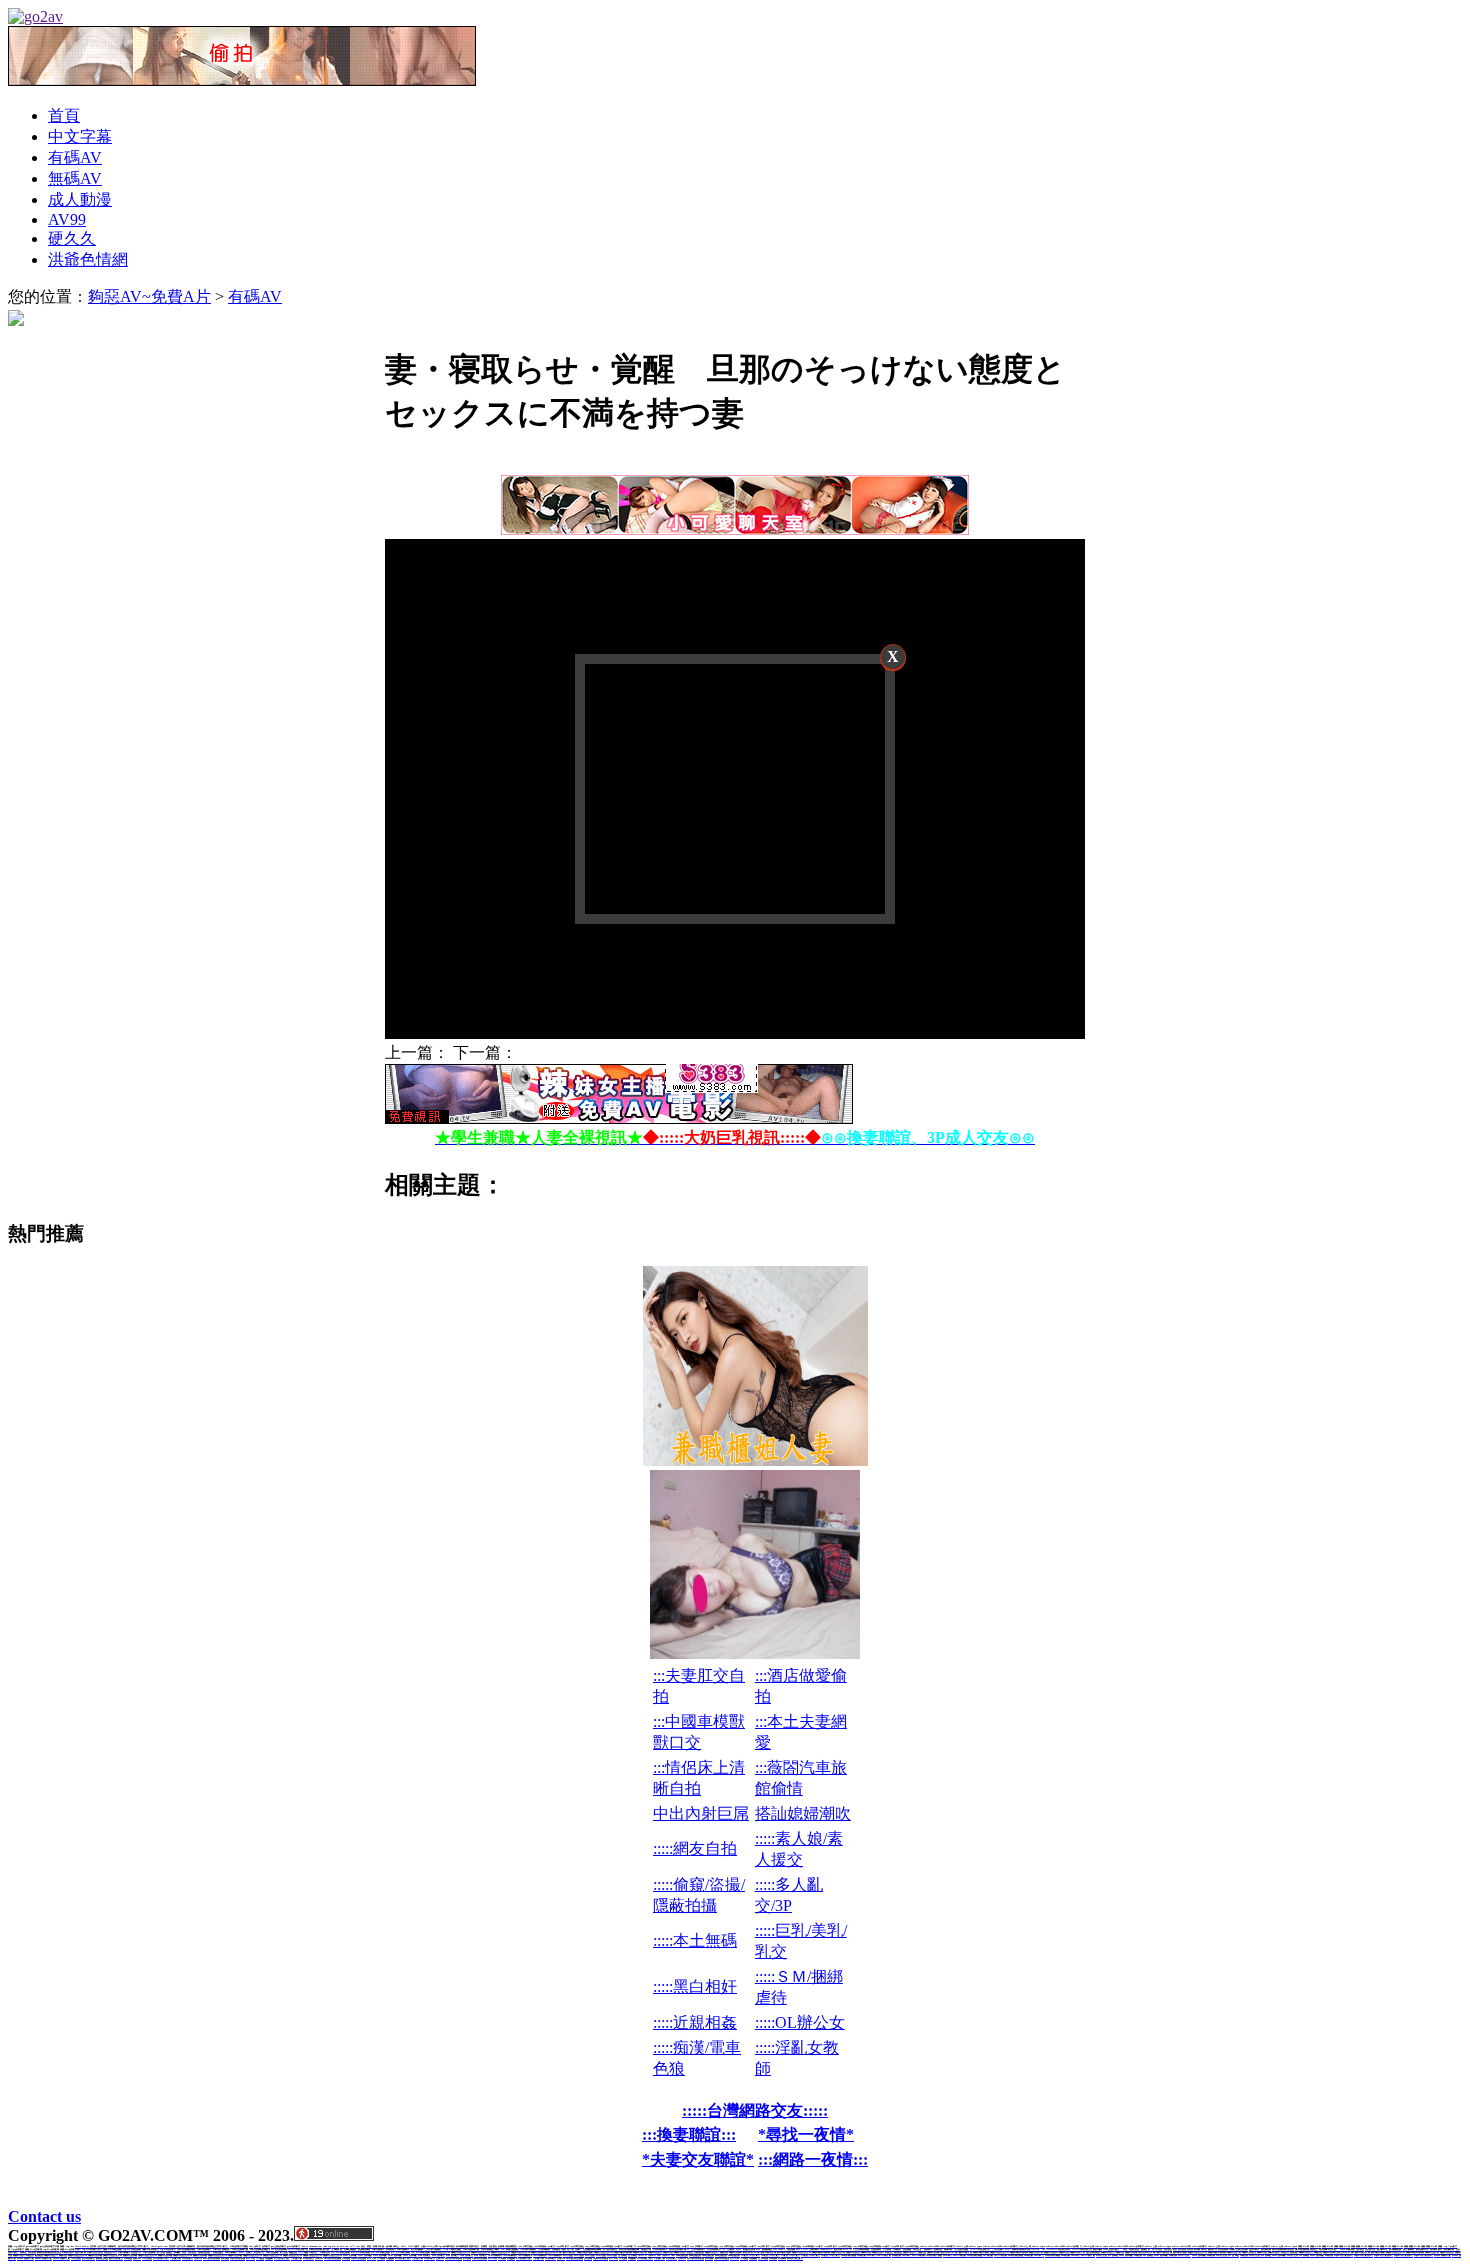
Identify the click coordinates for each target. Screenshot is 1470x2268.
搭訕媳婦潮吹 (803, 1813)
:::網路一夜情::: (813, 2159)
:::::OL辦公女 (800, 2022)
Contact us (44, 2216)
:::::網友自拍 (695, 1848)
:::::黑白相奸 (695, 1986)
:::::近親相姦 (695, 2022)
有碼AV (255, 296)
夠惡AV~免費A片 (149, 296)
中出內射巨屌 (701, 1813)
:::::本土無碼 (695, 1940)
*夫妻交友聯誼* (698, 2159)
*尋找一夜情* (806, 2134)
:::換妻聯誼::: (689, 2134)
